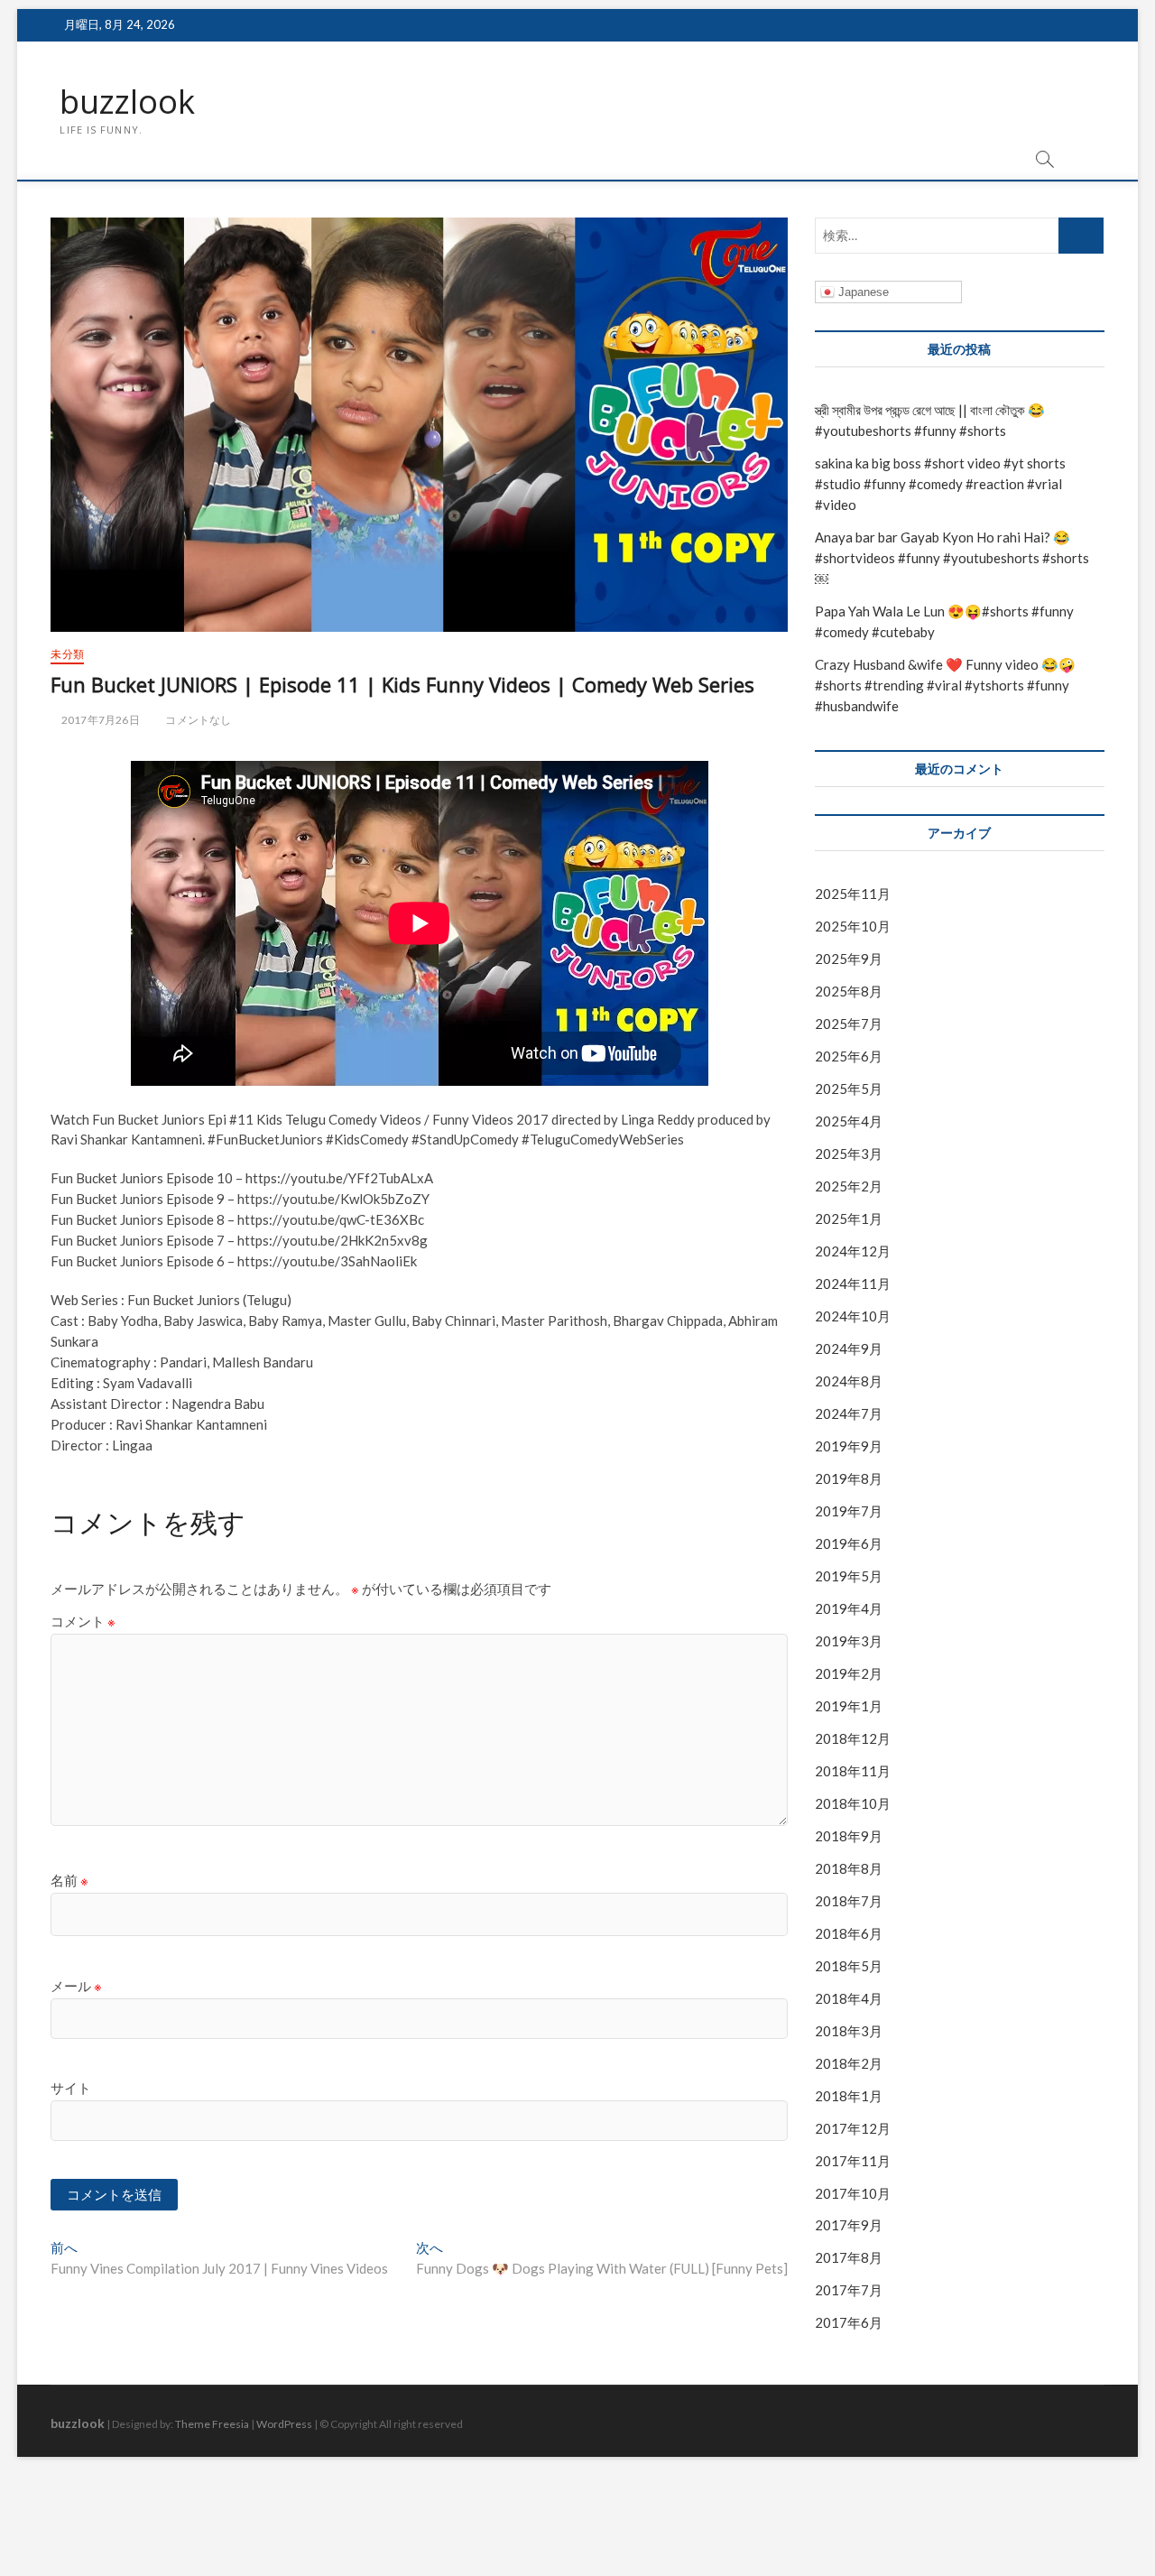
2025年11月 (853, 894)
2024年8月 (849, 1381)
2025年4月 (849, 1121)
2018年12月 (853, 1738)
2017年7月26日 (99, 720)
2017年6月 (849, 2322)
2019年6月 (849, 1543)
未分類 (67, 654)
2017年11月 (853, 2161)
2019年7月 (849, 1511)
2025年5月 (849, 1089)
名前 (69, 1880)
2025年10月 (853, 926)
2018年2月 (849, 2063)
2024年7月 (849, 1413)
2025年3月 (849, 1154)
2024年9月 (849, 1348)
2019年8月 (849, 1478)
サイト (71, 2088)
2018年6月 (849, 1933)
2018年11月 (853, 1771)
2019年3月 (849, 1641)
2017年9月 (849, 2225)
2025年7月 (849, 1024)
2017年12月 (853, 2128)
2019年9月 (849, 1446)
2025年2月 (849, 1186)
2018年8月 (849, 1868)
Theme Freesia (212, 2424)
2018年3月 (849, 2031)
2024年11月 (853, 1283)
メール (76, 1986)
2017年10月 (853, 2193)
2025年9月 (849, 959)
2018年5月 (849, 1966)
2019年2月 (849, 1673)
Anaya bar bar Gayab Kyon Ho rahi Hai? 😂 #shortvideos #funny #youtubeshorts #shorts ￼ (952, 558)
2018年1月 (849, 2096)
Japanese (862, 292)
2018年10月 (853, 1803)
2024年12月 (853, 1251)
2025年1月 (849, 1219)
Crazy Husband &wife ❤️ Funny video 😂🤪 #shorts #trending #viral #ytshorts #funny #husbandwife (945, 685)
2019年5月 (849, 1576)
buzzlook (127, 102)
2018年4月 (849, 1998)
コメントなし (197, 720)
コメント (83, 1621)
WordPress (284, 2424)
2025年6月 (849, 1056)
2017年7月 (849, 2290)
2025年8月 (849, 991)
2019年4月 (849, 1608)
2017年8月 (849, 2257)
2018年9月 (849, 1836)
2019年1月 (849, 1706)
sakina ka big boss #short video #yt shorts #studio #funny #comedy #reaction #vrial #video (940, 484)
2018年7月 (849, 1901)
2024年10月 (853, 1316)
